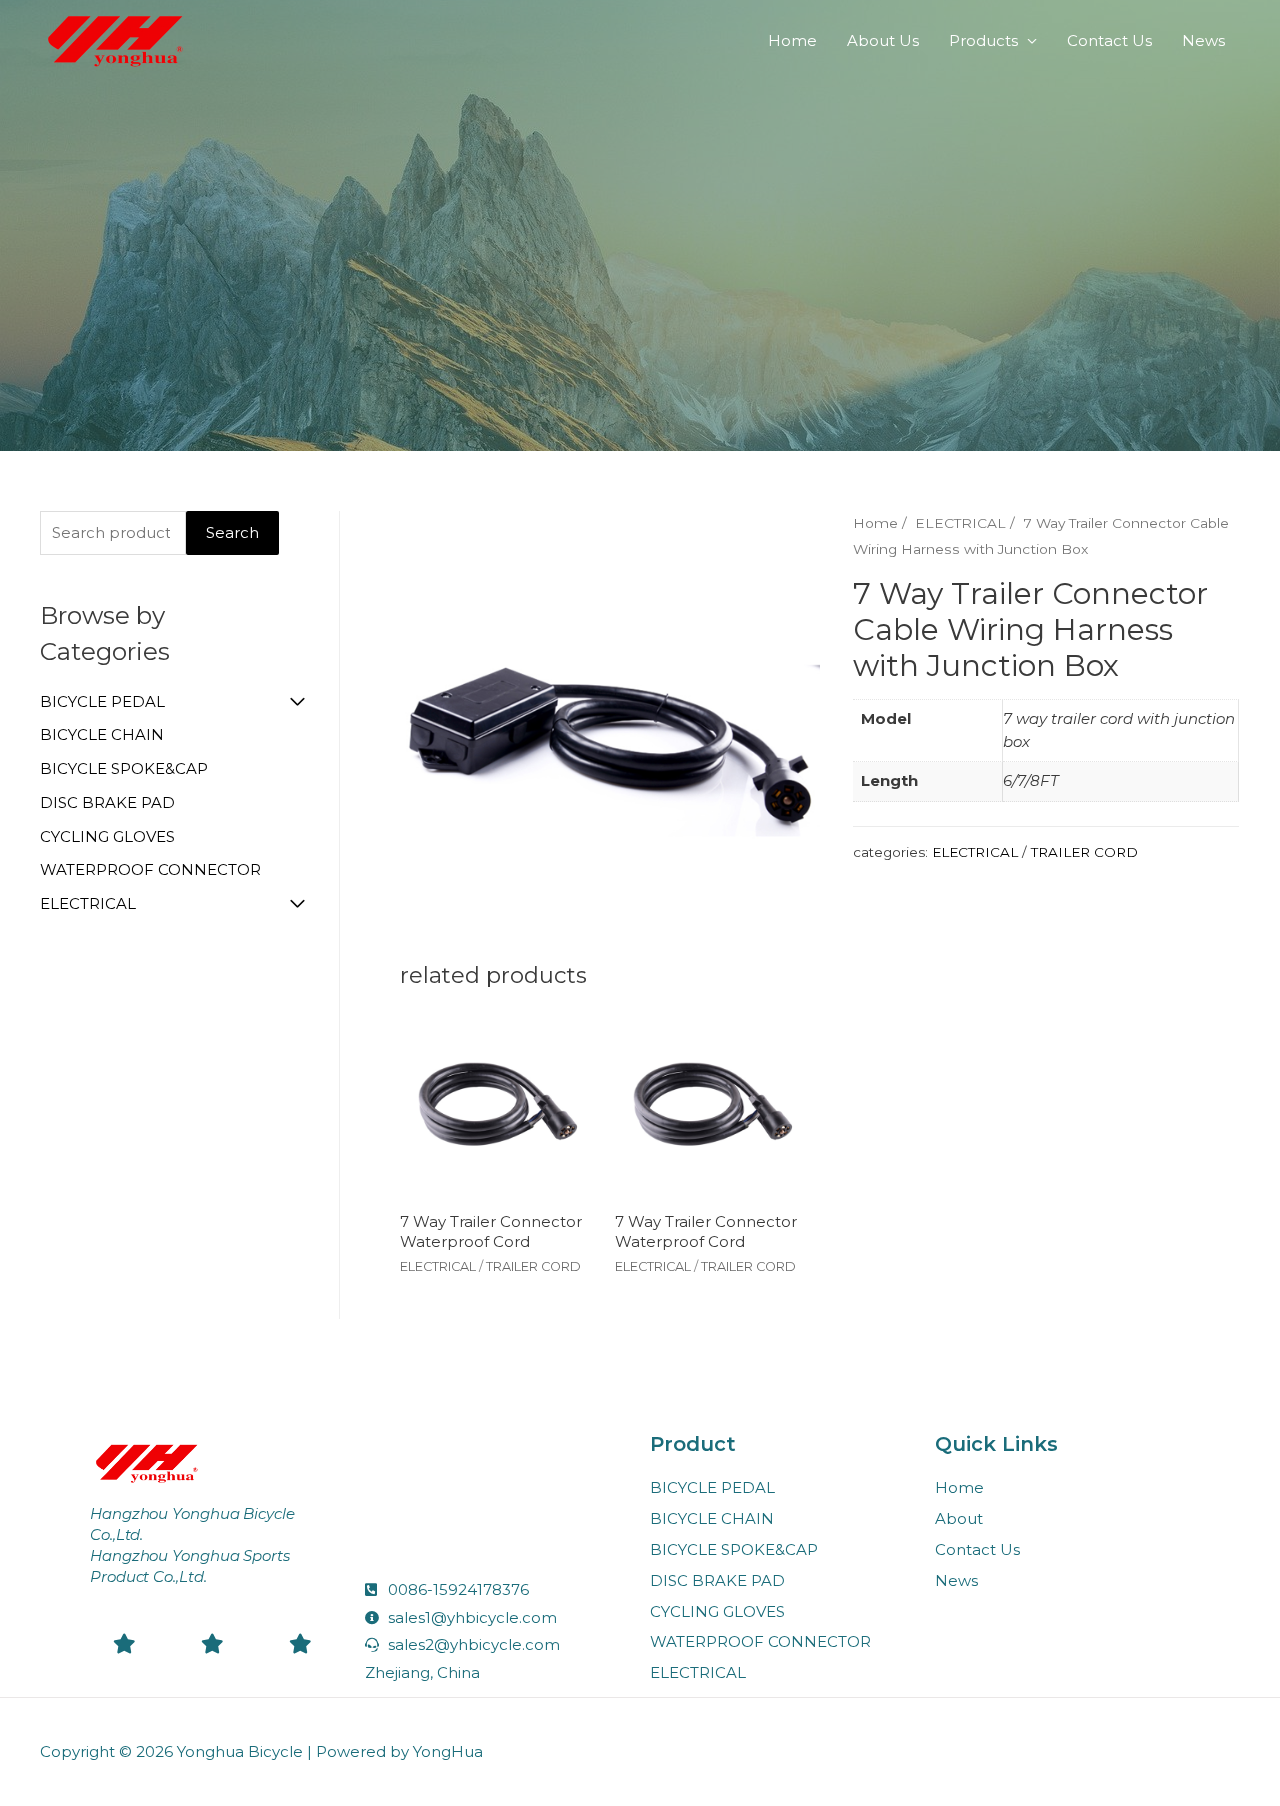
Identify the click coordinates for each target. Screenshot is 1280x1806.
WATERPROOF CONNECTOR (150, 869)
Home (792, 40)
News (1203, 40)
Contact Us (1109, 40)
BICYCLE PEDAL (102, 701)
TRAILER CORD (1084, 852)
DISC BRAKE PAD (107, 802)
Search (232, 532)
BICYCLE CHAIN (102, 734)
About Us (883, 40)
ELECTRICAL (88, 903)
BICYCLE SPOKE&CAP (124, 768)
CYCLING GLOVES (107, 836)
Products (983, 40)
